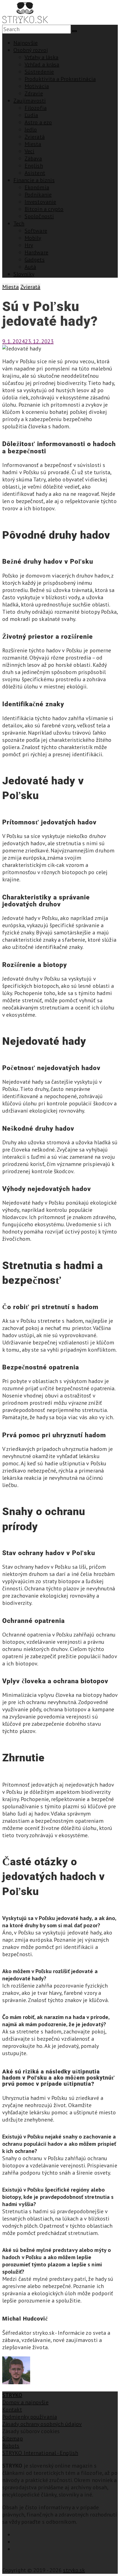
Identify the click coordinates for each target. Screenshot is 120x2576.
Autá (30, 267)
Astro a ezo (38, 122)
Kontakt (12, 2410)
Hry (29, 245)
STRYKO (12, 2395)
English (34, 166)
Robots (11, 2446)
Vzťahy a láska (41, 57)
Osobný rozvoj (31, 50)
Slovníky (24, 274)
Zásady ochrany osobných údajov (42, 2424)
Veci (29, 151)
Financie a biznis (34, 180)
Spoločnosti (39, 216)
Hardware (36, 252)
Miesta (33, 144)
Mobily (33, 238)
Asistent (35, 173)
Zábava (33, 158)
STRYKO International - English (40, 2453)
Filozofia (36, 108)
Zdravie (34, 93)
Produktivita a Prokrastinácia (60, 79)
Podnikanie (38, 195)
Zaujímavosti (30, 101)
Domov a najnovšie (25, 2402)
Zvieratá (35, 137)
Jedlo (31, 130)
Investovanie (40, 202)
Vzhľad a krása (42, 64)
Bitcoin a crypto (44, 209)
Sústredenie (39, 72)
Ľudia (31, 115)
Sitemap (13, 2438)
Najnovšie (26, 43)
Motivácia (37, 86)
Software (36, 231)
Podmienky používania (30, 2417)
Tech (19, 223)
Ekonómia (37, 187)
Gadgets (35, 260)
